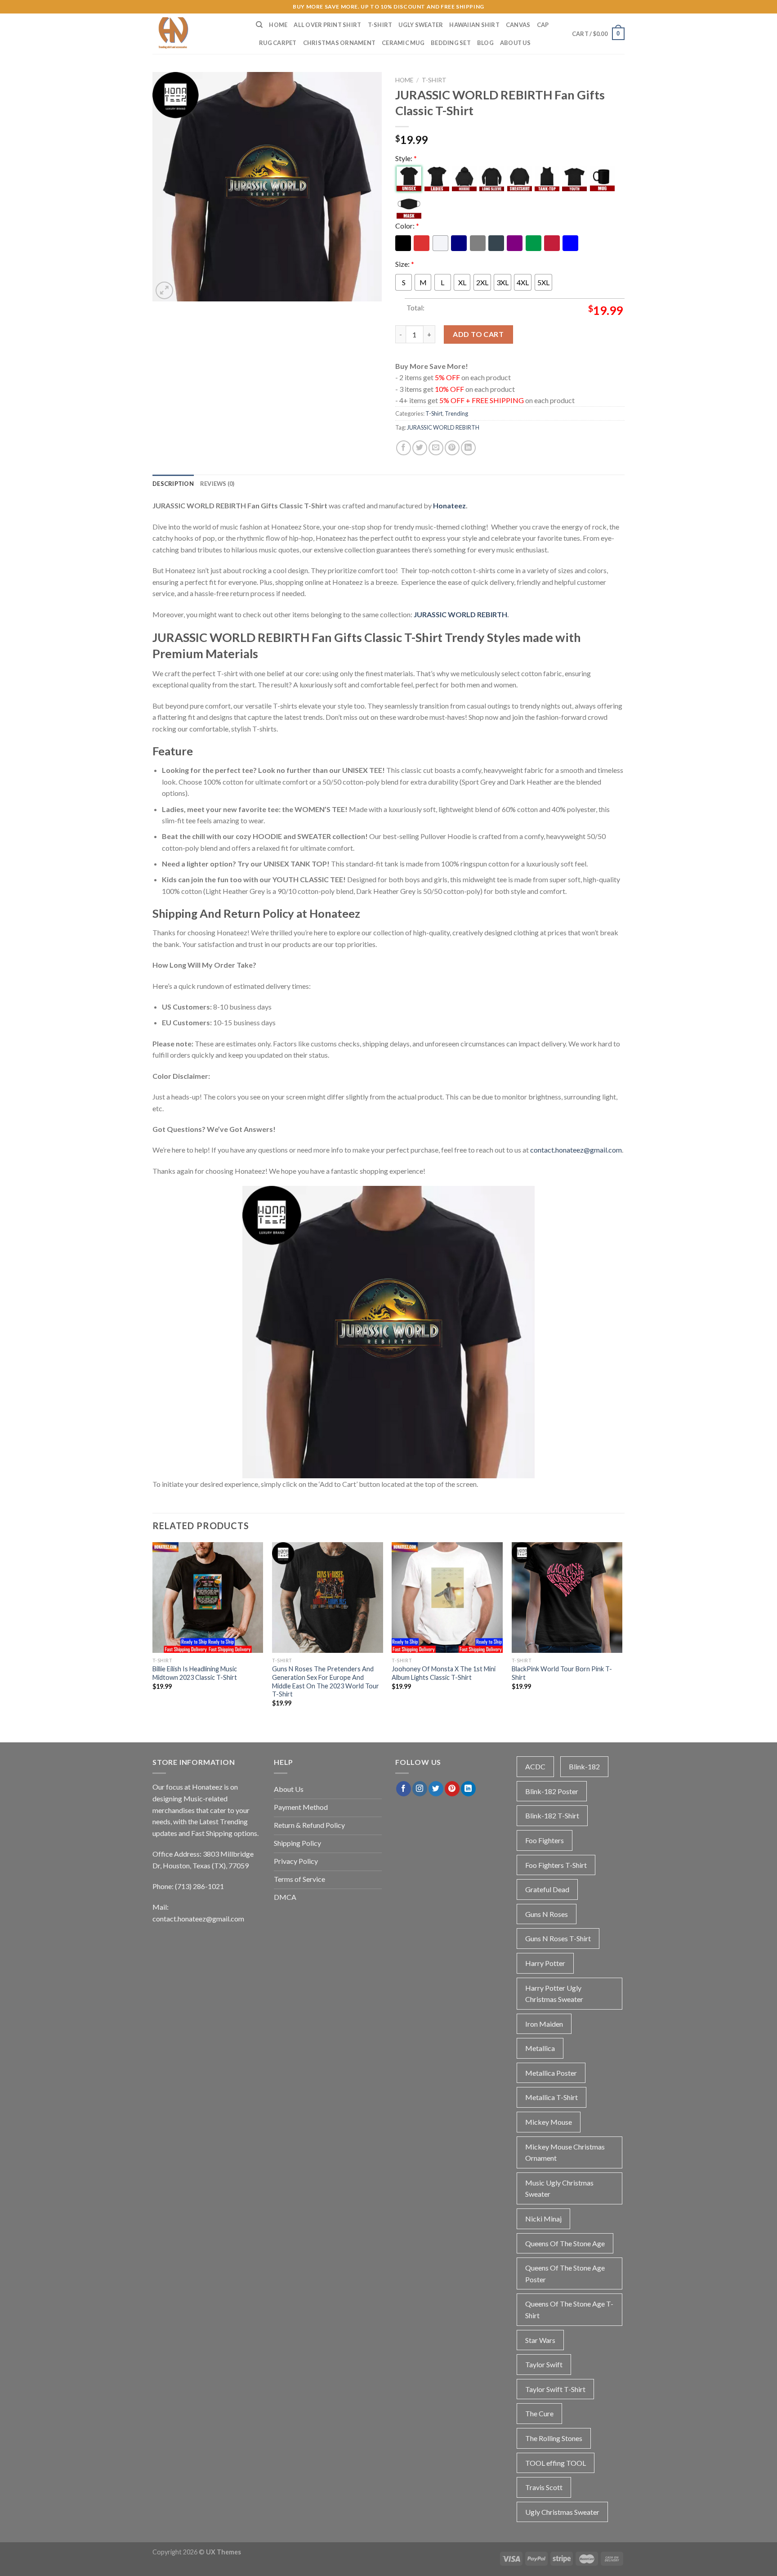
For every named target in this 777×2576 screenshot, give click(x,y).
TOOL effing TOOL (556, 2463)
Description (173, 484)
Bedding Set (451, 43)
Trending (456, 413)
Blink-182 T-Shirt (552, 1815)
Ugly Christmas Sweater (562, 2512)
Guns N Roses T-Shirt (558, 1938)
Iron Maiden (544, 2024)
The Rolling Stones (554, 2438)
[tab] (173, 484)
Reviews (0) (217, 484)
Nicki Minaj (543, 2219)
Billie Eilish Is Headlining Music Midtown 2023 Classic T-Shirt (195, 1673)
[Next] (622, 1633)
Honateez (449, 505)
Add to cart (478, 334)
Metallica (540, 2048)
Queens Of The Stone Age (565, 2243)
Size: (405, 264)
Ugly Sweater (421, 25)
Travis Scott (544, 2487)
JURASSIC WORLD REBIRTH (443, 427)
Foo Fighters (545, 1840)
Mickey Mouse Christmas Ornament (565, 2152)
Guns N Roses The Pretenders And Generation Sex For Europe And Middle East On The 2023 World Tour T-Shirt (326, 1681)
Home (278, 25)
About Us (515, 43)
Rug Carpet (278, 43)
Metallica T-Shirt (551, 2097)
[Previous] (153, 1633)
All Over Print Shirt (327, 25)
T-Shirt (380, 25)
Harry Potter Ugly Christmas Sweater (554, 1994)
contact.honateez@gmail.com (576, 1150)
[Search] (259, 25)
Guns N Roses (547, 1914)
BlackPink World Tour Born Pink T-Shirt (562, 1673)
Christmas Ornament (339, 43)
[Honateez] (197, 34)
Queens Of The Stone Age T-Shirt (569, 2309)
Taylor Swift (544, 2364)
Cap (543, 25)
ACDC (535, 1766)
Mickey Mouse (549, 2122)
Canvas (518, 25)
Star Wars (540, 2340)
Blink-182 (584, 1766)
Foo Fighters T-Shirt (556, 1865)
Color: (407, 226)
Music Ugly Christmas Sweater (559, 2188)
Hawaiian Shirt (474, 25)
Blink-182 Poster (552, 1791)
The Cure (539, 2413)
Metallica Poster (551, 2073)
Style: (406, 158)
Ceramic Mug (403, 43)
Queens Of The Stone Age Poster (565, 2273)
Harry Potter (545, 1963)
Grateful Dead (547, 1889)
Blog (485, 43)
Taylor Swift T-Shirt (555, 2389)
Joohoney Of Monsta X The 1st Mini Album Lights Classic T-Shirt (444, 1673)
